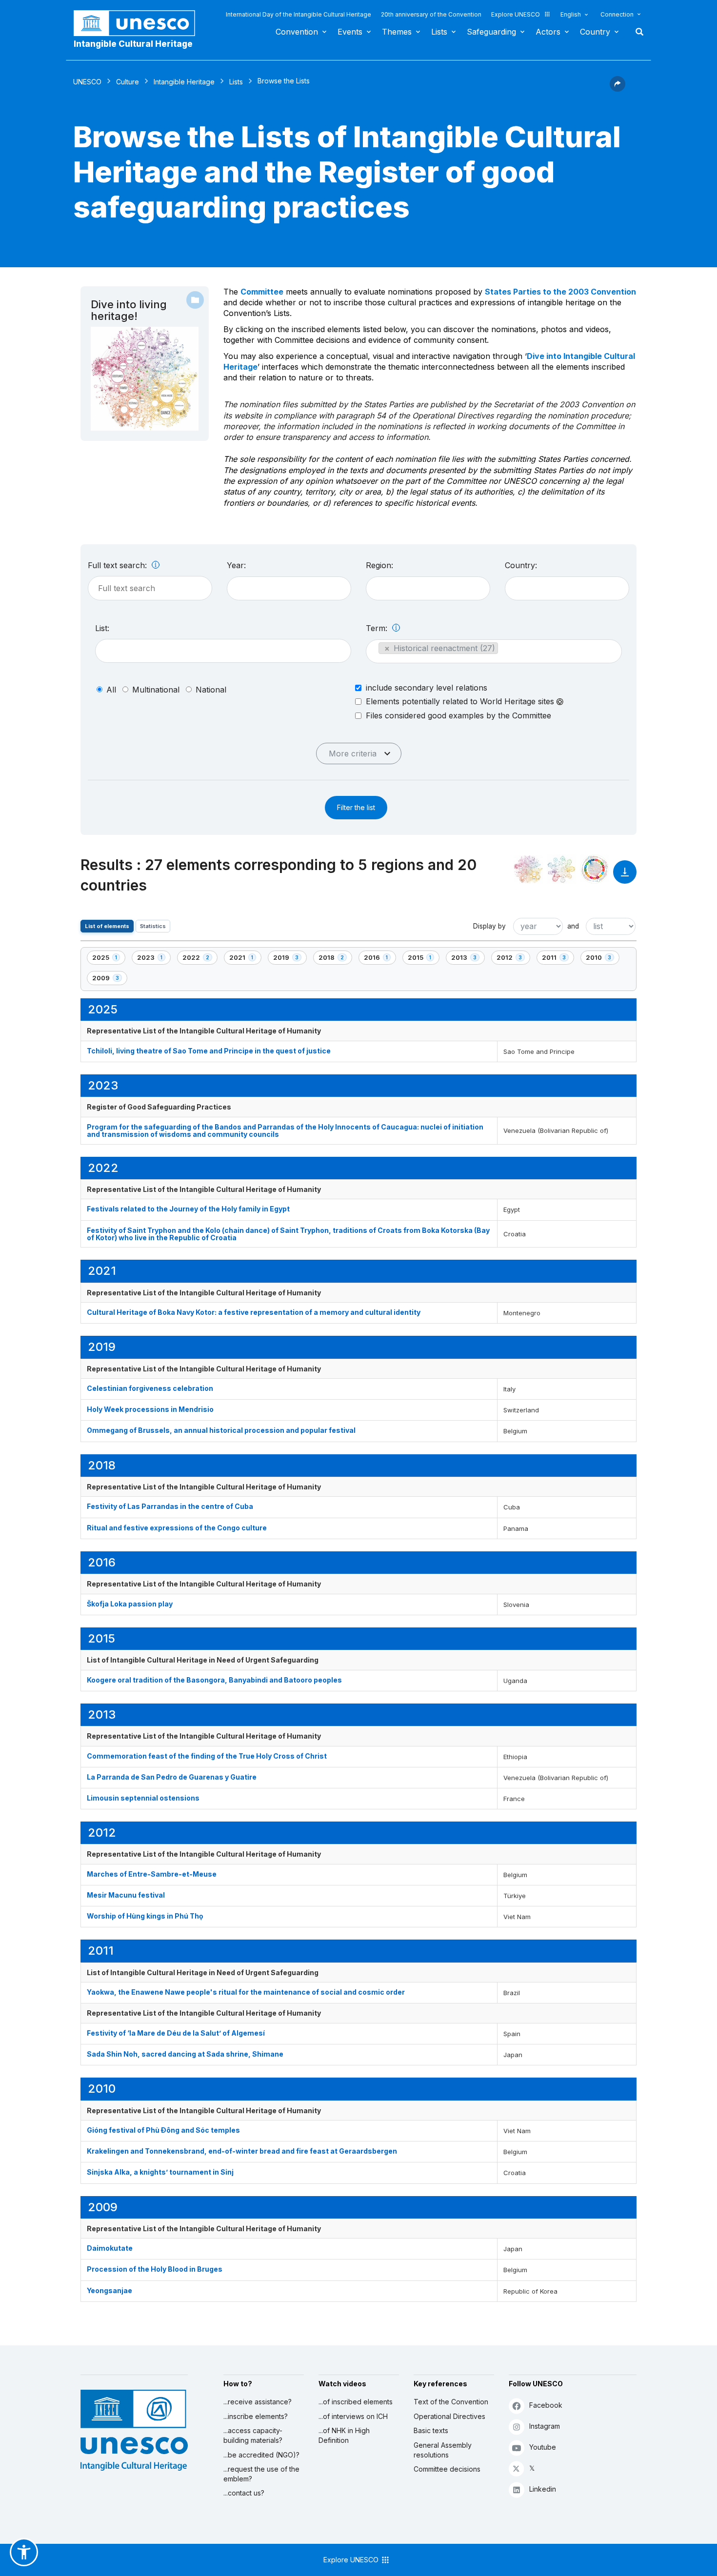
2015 (423, 959)
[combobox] (289, 588)
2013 (468, 959)
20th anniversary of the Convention (431, 14)
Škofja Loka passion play (130, 1604)
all (111, 690)
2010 (602, 959)
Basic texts (431, 2430)
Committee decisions (447, 2469)
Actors (548, 32)
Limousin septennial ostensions (143, 1798)
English (571, 14)
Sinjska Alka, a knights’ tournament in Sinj (160, 2172)
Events (350, 32)
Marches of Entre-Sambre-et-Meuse (152, 1874)
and (573, 926)
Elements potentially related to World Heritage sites (461, 702)
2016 (380, 959)
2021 (245, 959)
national (211, 690)
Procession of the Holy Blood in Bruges (155, 2269)
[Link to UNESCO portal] (139, 23)
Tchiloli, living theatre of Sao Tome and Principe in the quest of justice (209, 1051)
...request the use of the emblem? (261, 2474)
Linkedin (543, 2489)
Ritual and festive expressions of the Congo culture (177, 1528)
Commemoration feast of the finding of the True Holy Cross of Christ (207, 1756)
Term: (378, 628)
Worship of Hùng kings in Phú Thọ (145, 1916)
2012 (513, 959)
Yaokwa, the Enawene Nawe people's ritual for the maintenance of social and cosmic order (246, 1992)
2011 (558, 959)
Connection (617, 14)
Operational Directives (449, 2416)
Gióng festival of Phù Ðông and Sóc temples (163, 2130)
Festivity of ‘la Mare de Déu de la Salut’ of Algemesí (176, 2033)
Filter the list (356, 807)
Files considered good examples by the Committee (458, 715)
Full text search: (119, 565)
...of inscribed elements (356, 2402)
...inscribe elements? (256, 2416)
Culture (128, 82)
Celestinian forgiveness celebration (150, 1388)
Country (595, 32)
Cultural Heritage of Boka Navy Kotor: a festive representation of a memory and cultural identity (254, 1312)
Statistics (153, 926)
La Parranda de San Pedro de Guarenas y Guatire (172, 1777)
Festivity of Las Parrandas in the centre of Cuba (170, 1506)
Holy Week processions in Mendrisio (150, 1409)
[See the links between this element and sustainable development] (595, 869)
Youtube (543, 2447)
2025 (109, 959)
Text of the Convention (451, 2402)
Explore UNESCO (516, 14)
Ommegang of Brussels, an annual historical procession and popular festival (221, 1430)
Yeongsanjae (110, 2290)
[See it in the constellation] (528, 869)
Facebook (546, 2405)
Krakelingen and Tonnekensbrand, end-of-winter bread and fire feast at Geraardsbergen (242, 2151)
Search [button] (637, 32)
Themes (397, 32)
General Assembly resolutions (443, 2450)
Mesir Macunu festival (126, 1895)
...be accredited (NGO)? (261, 2455)
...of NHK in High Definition (344, 2435)
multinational (156, 690)
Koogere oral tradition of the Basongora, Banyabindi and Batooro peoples (214, 1680)
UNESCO (87, 82)
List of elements (107, 926)
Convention (297, 32)
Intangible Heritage (184, 82)
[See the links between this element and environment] (561, 869)
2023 (154, 959)
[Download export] (625, 877)
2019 (290, 959)
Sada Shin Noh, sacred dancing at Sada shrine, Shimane (185, 2054)
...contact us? (244, 2493)
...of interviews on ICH (353, 2416)
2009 (109, 980)
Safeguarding (491, 32)
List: (102, 628)
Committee (262, 292)
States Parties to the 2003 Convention (560, 292)
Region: (379, 565)
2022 (199, 959)
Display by (489, 926)
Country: (521, 565)
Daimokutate (110, 2248)
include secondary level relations (427, 688)
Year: (236, 565)
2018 (335, 959)
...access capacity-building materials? (253, 2435)
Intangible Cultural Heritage (133, 44)
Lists (439, 32)
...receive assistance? (258, 2402)
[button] (617, 89)
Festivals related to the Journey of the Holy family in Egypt (188, 1209)
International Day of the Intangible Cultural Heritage (299, 14)
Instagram (545, 2426)
